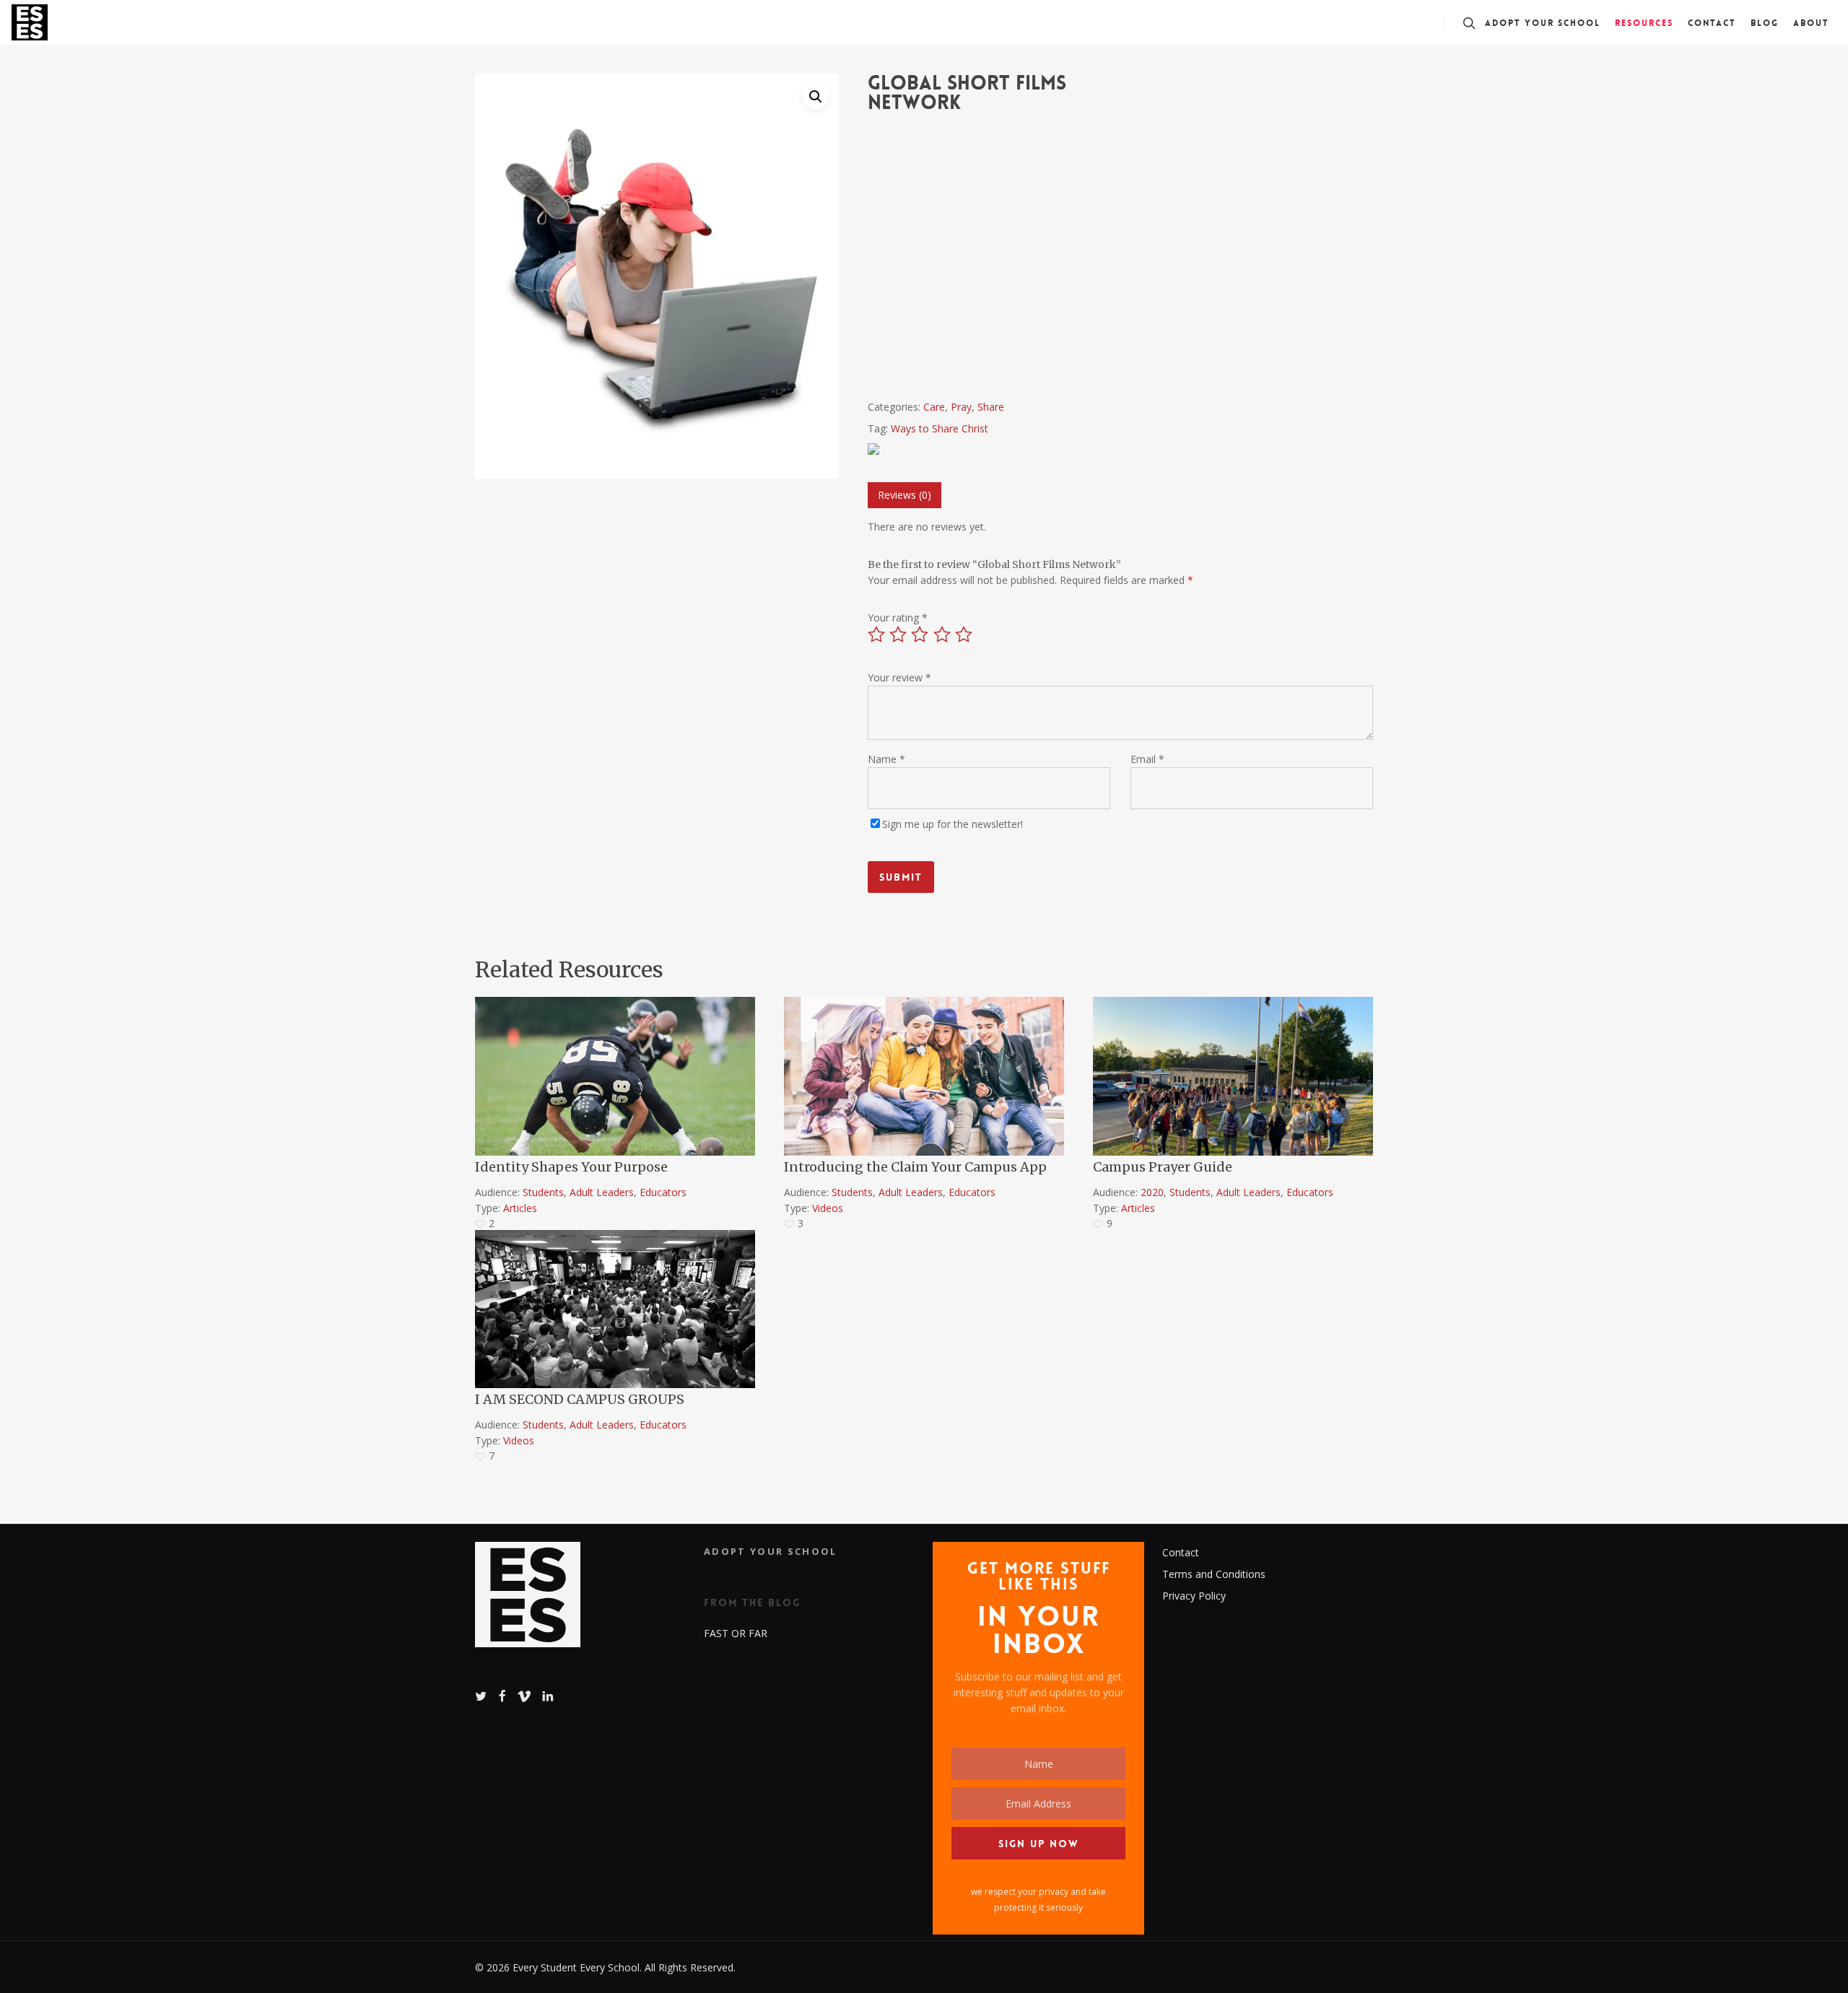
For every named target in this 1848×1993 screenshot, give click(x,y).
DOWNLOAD (527, 1008)
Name (886, 759)
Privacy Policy (1194, 1596)
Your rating (898, 618)
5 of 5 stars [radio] (964, 634)
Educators (663, 1192)
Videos (828, 1208)
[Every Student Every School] (528, 1602)
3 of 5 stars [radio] (920, 634)
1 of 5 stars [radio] (877, 634)
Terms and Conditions (1214, 1574)
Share (991, 407)
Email (1147, 759)
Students (543, 1192)
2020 (1152, 1192)
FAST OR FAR (736, 1633)
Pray (961, 407)
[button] (816, 97)
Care (934, 407)
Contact (1181, 1552)
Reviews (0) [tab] (905, 495)
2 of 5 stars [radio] (899, 634)
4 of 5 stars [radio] (943, 634)
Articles (520, 1208)
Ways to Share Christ (940, 428)
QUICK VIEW (835, 1008)
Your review (899, 677)
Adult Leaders (602, 1192)
